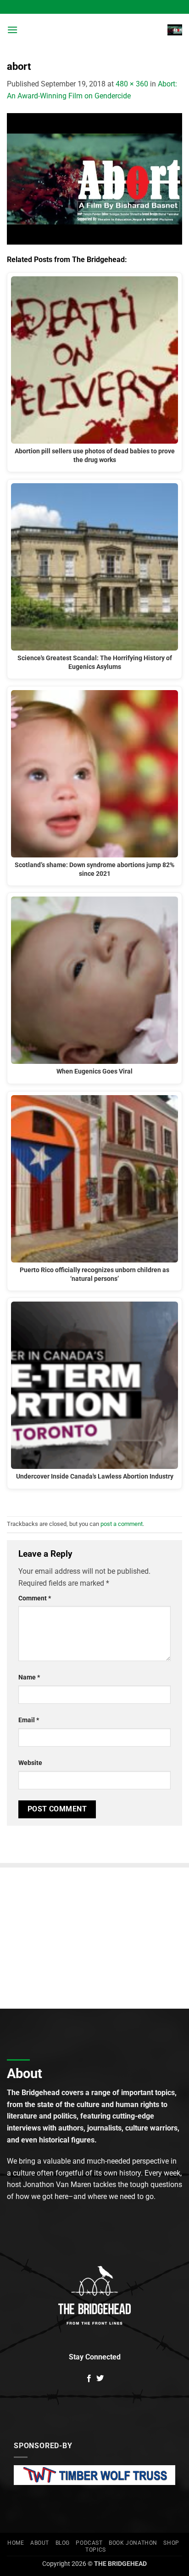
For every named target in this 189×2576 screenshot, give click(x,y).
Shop (171, 2543)
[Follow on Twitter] (100, 2379)
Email (29, 1720)
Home (16, 2543)
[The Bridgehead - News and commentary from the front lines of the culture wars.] (94, 30)
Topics (96, 2550)
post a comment (122, 1524)
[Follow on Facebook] (89, 2379)
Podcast (89, 2543)
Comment (35, 1598)
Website (30, 1763)
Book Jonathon (133, 2543)
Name (29, 1677)
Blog (63, 2543)
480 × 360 (132, 84)
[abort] (94, 178)
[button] (12, 30)
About (40, 2543)
